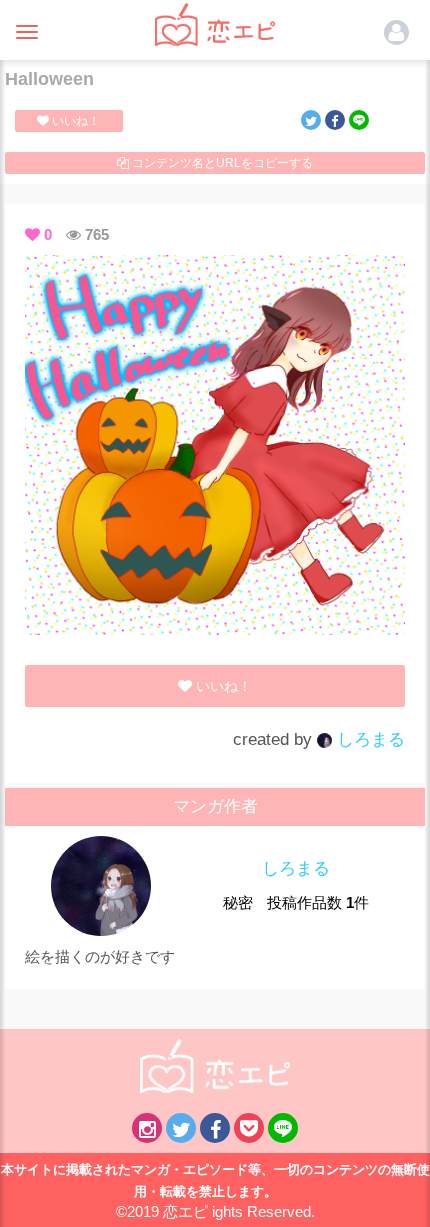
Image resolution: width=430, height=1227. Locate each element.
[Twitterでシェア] (311, 120)
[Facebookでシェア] (335, 120)
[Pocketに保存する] (249, 1128)
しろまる (368, 739)
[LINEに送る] (359, 120)
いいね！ (74, 121)
